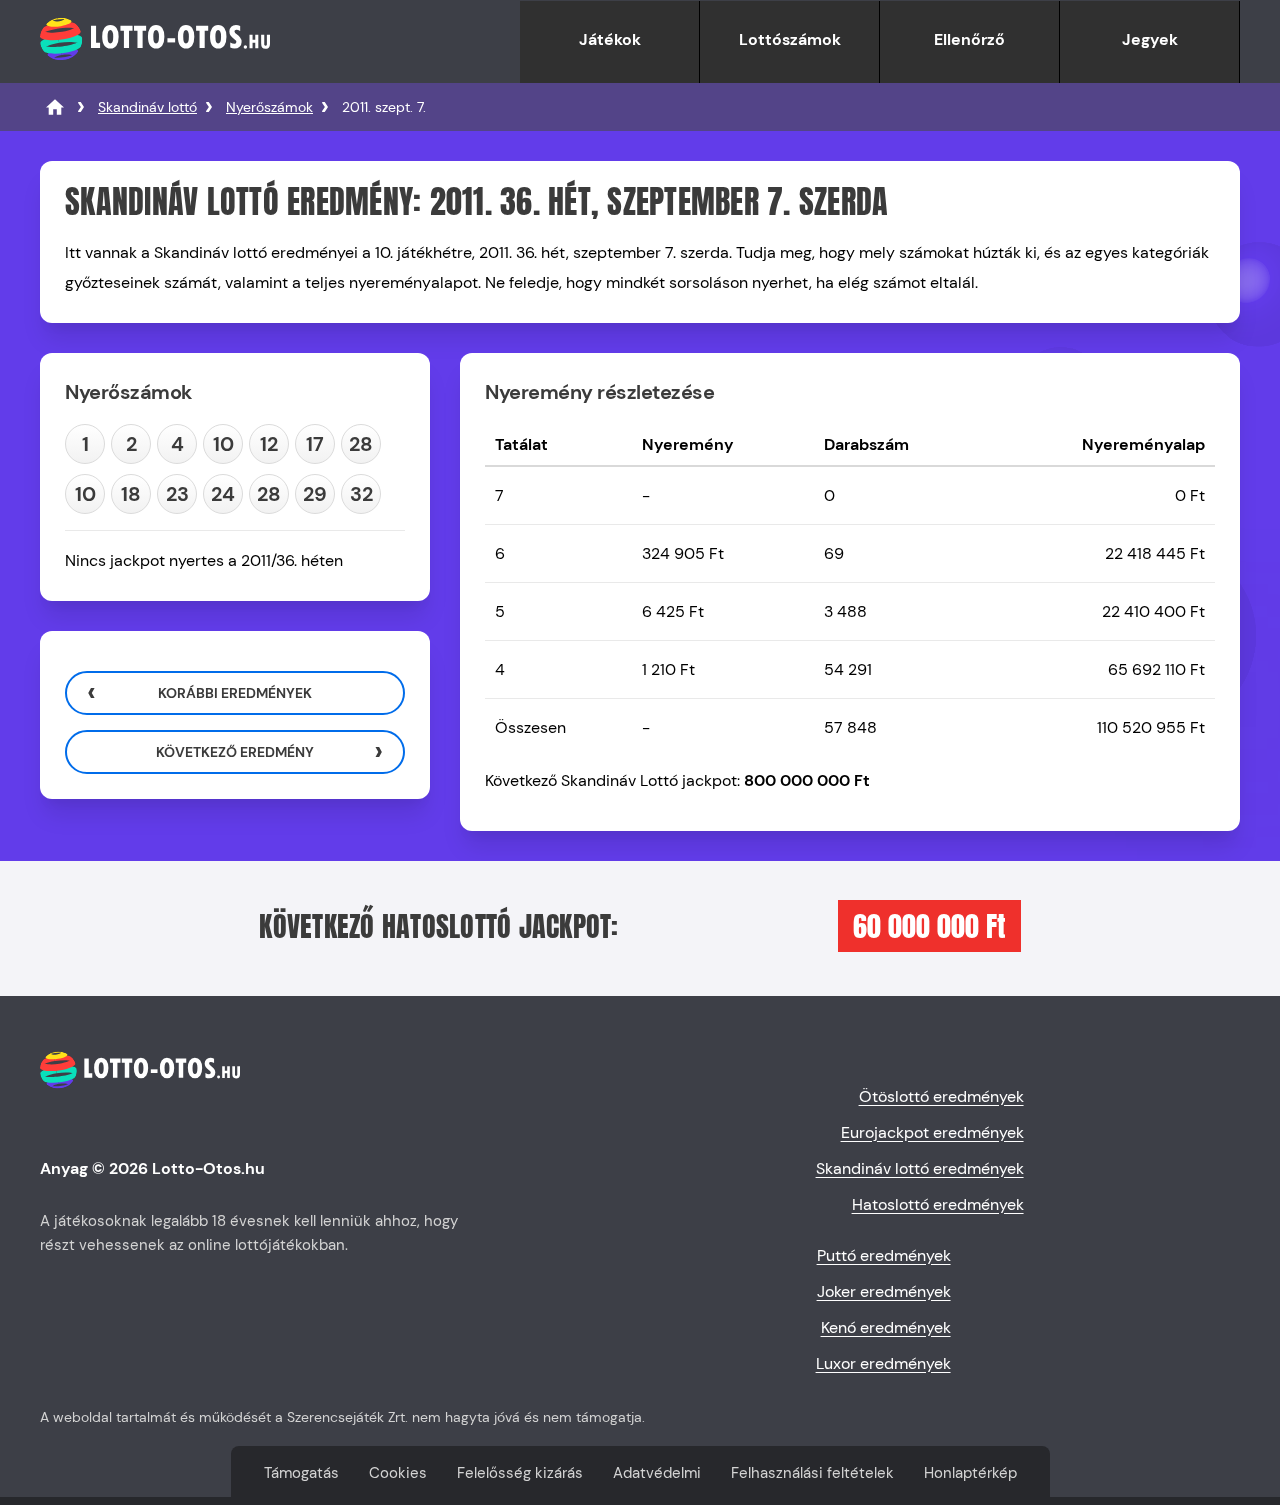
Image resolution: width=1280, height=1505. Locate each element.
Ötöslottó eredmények (941, 1096)
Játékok (610, 39)
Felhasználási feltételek (812, 1473)
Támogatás (301, 1473)
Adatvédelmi (657, 1473)
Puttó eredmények (884, 1255)
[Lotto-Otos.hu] (155, 72)
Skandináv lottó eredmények (920, 1168)
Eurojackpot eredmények (932, 1132)
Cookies (398, 1473)
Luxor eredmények (883, 1363)
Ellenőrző (969, 39)
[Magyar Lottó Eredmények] (55, 107)
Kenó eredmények (886, 1327)
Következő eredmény (235, 752)
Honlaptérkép (970, 1473)
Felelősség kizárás (520, 1473)
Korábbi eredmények (235, 693)
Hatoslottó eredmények (938, 1204)
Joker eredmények (884, 1291)
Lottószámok (790, 39)
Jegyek (1150, 39)
